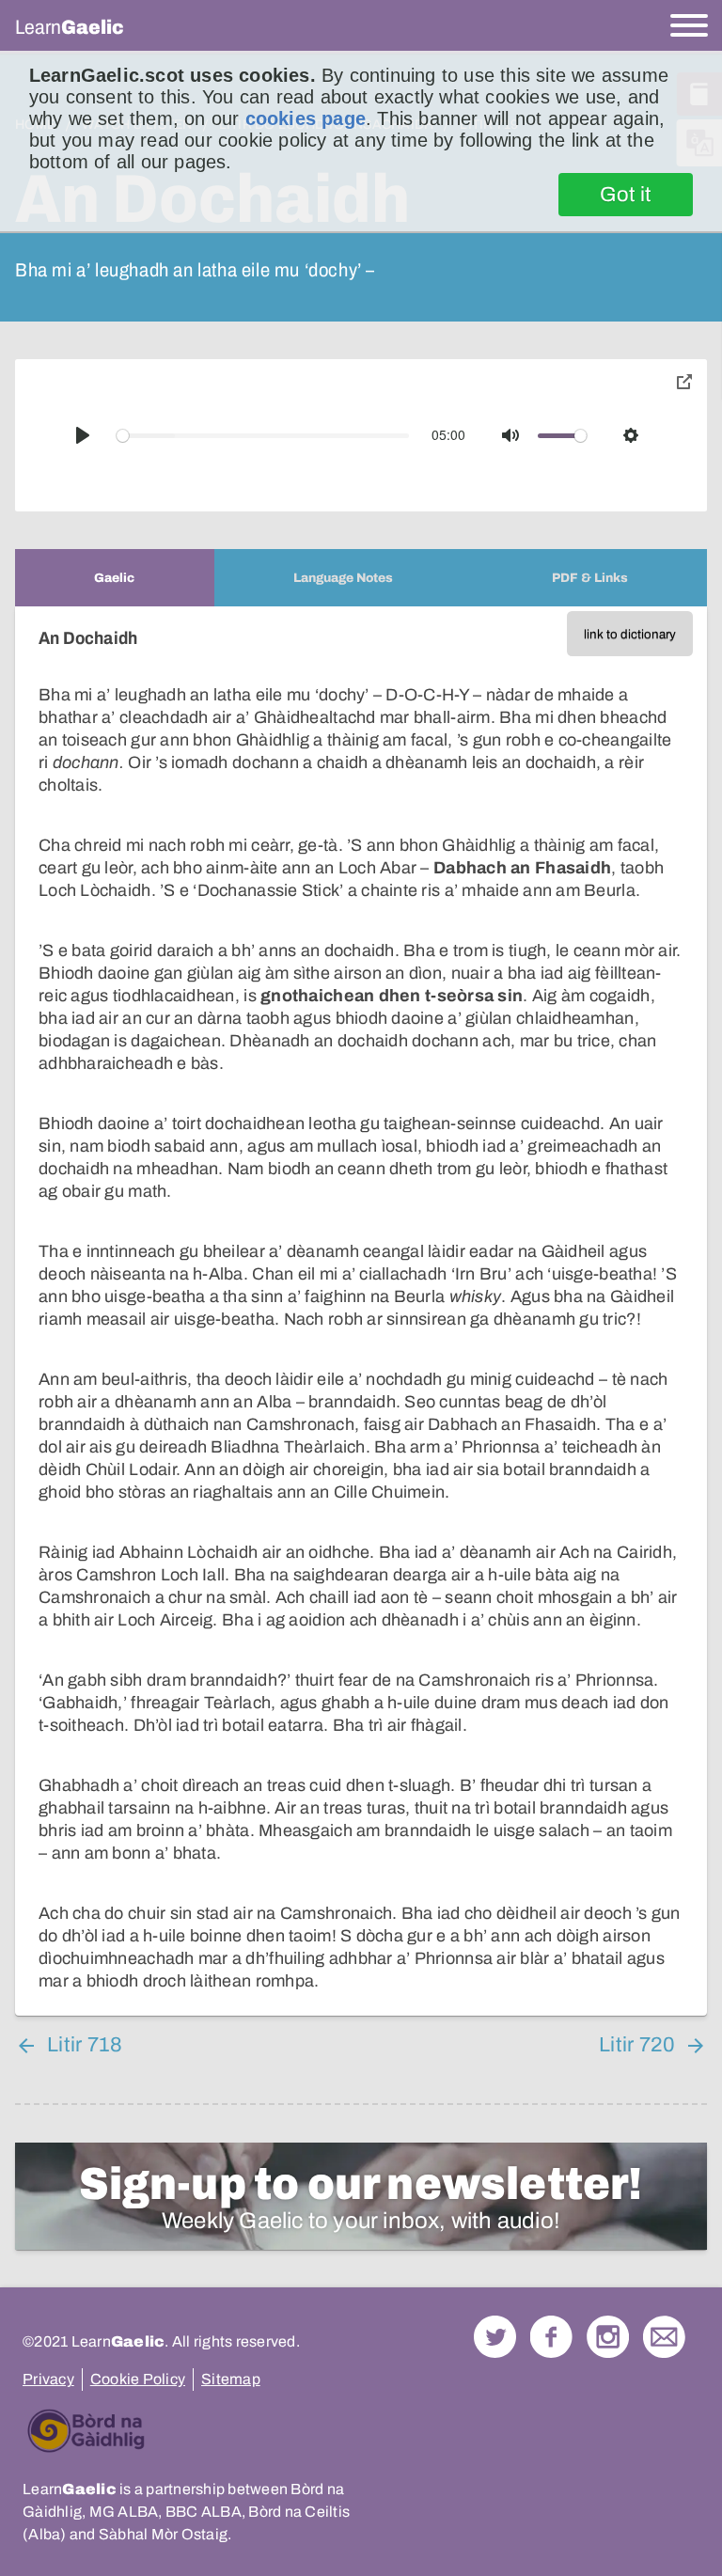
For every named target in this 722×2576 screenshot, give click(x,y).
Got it (626, 195)
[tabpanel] (361, 1311)
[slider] (263, 436)
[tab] (115, 578)
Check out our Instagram (608, 2337)
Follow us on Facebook (551, 2337)
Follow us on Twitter (495, 2337)
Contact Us (664, 2337)
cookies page (306, 118)
